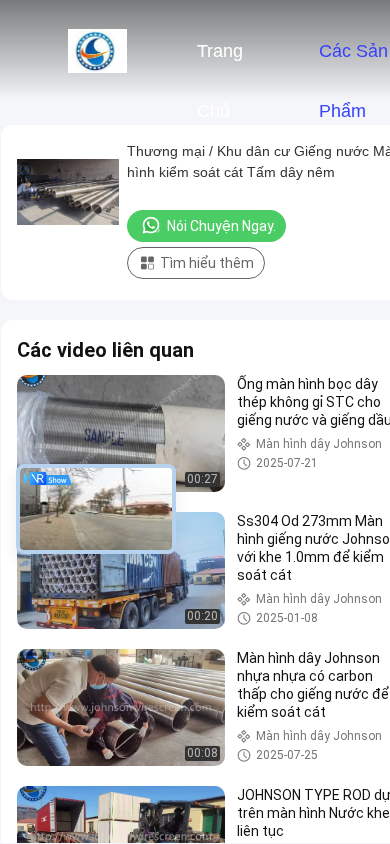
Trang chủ (220, 61)
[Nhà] (98, 50)
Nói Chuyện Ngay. (221, 226)
